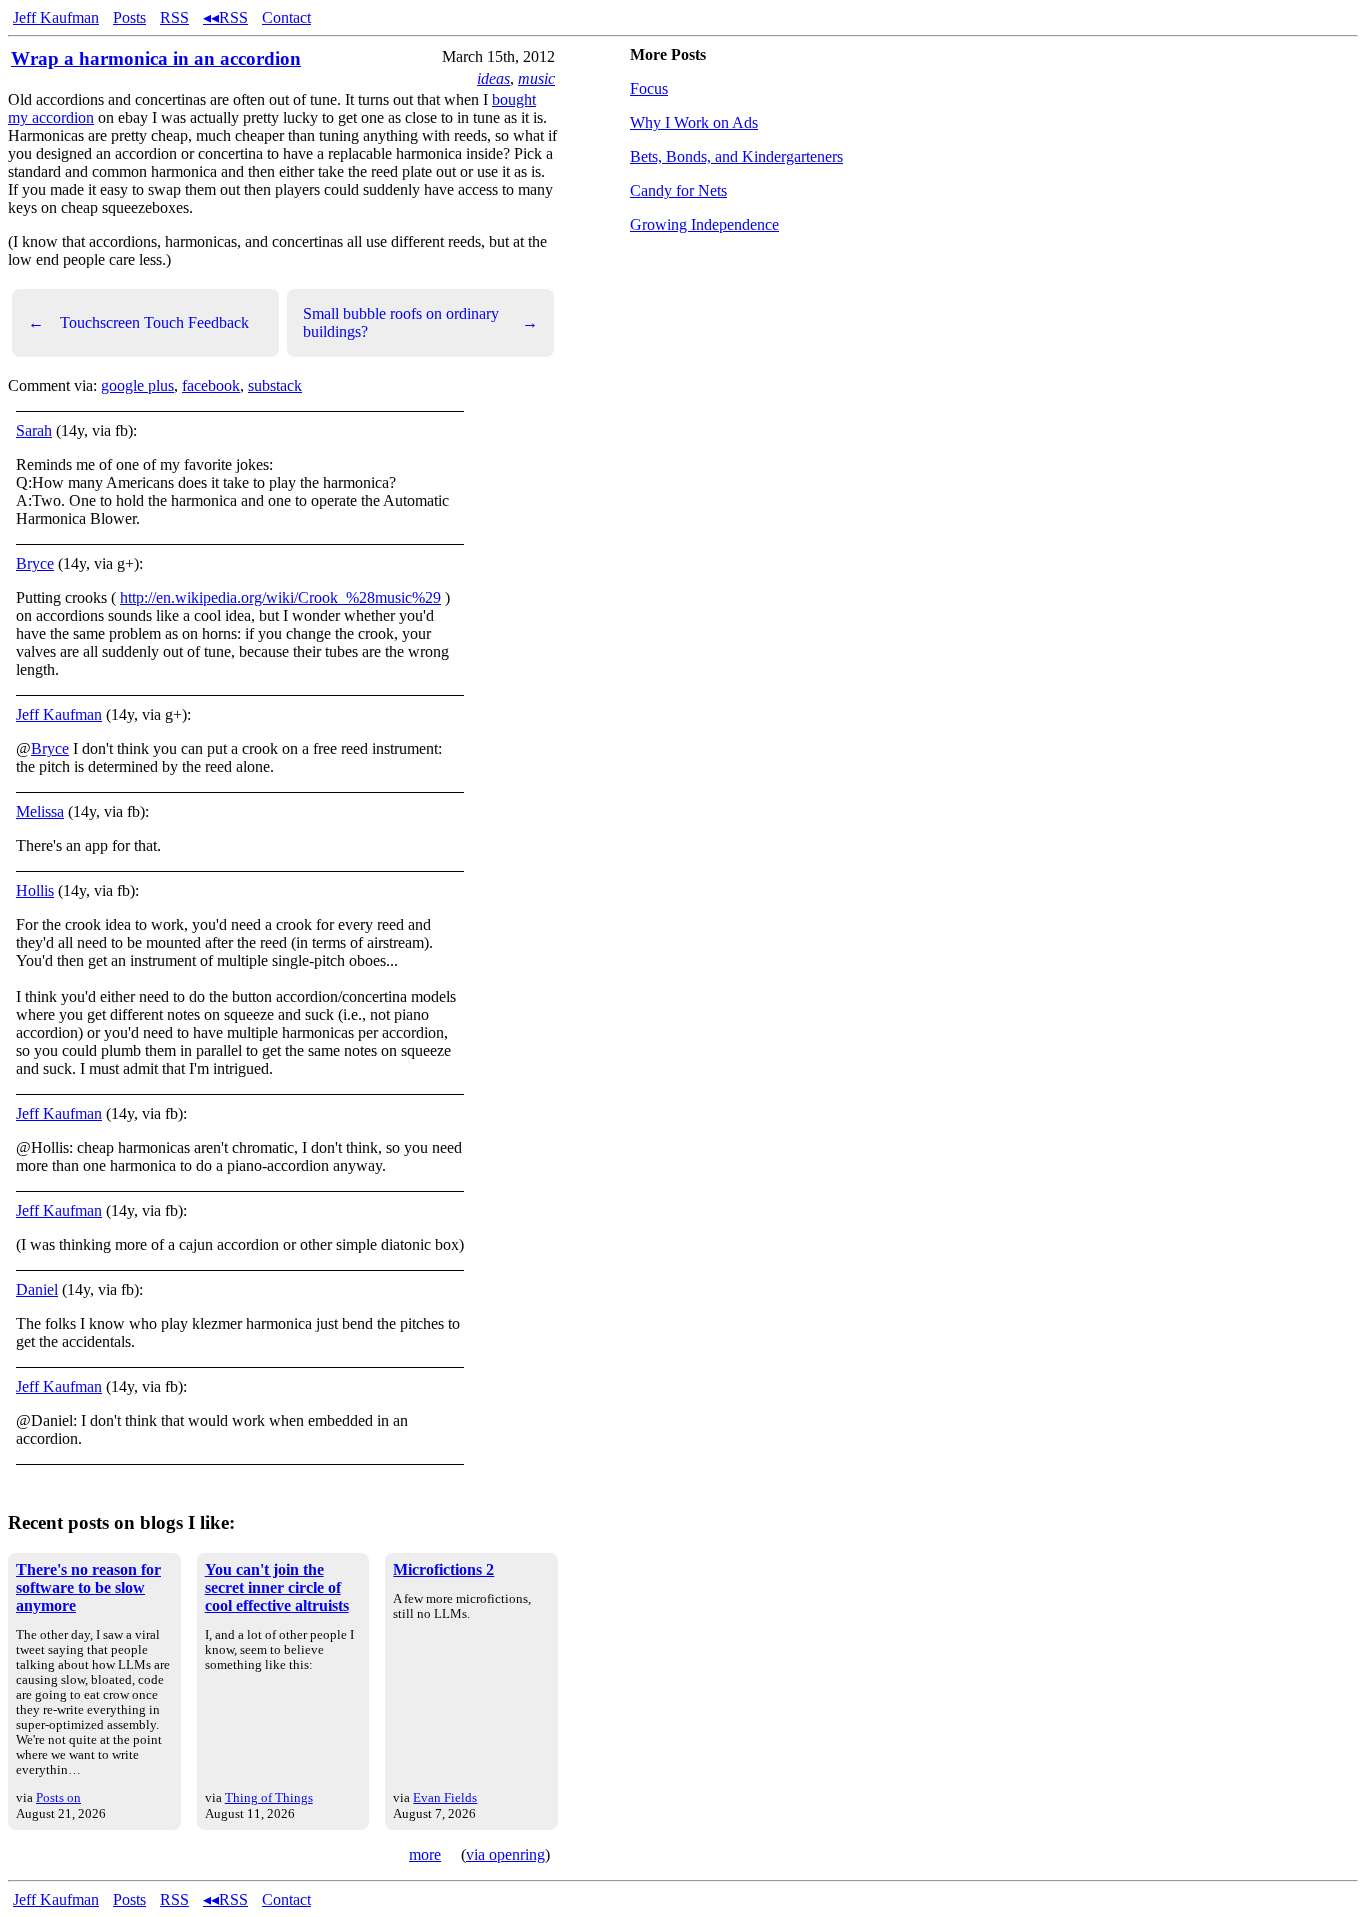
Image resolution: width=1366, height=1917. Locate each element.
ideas (493, 78)
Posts (129, 17)
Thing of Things (269, 1797)
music (536, 78)
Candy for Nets (678, 190)
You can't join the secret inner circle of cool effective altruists (277, 1587)
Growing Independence (704, 224)
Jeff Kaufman (56, 17)
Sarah (34, 430)
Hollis (35, 890)
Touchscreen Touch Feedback (138, 322)
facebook (211, 385)
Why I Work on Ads (694, 122)
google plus (137, 385)
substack (275, 385)
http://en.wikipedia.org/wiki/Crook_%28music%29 (280, 597)
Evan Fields (445, 1797)
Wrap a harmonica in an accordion (156, 58)
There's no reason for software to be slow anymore (88, 1587)
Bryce (35, 563)
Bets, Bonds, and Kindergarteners (736, 156)
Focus (649, 88)
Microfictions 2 (443, 1569)
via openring (505, 1854)
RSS (174, 17)
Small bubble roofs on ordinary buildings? (420, 322)
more (425, 1854)
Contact (286, 17)
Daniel (37, 1289)
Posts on (58, 1797)
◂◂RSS (225, 17)
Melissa (40, 811)
